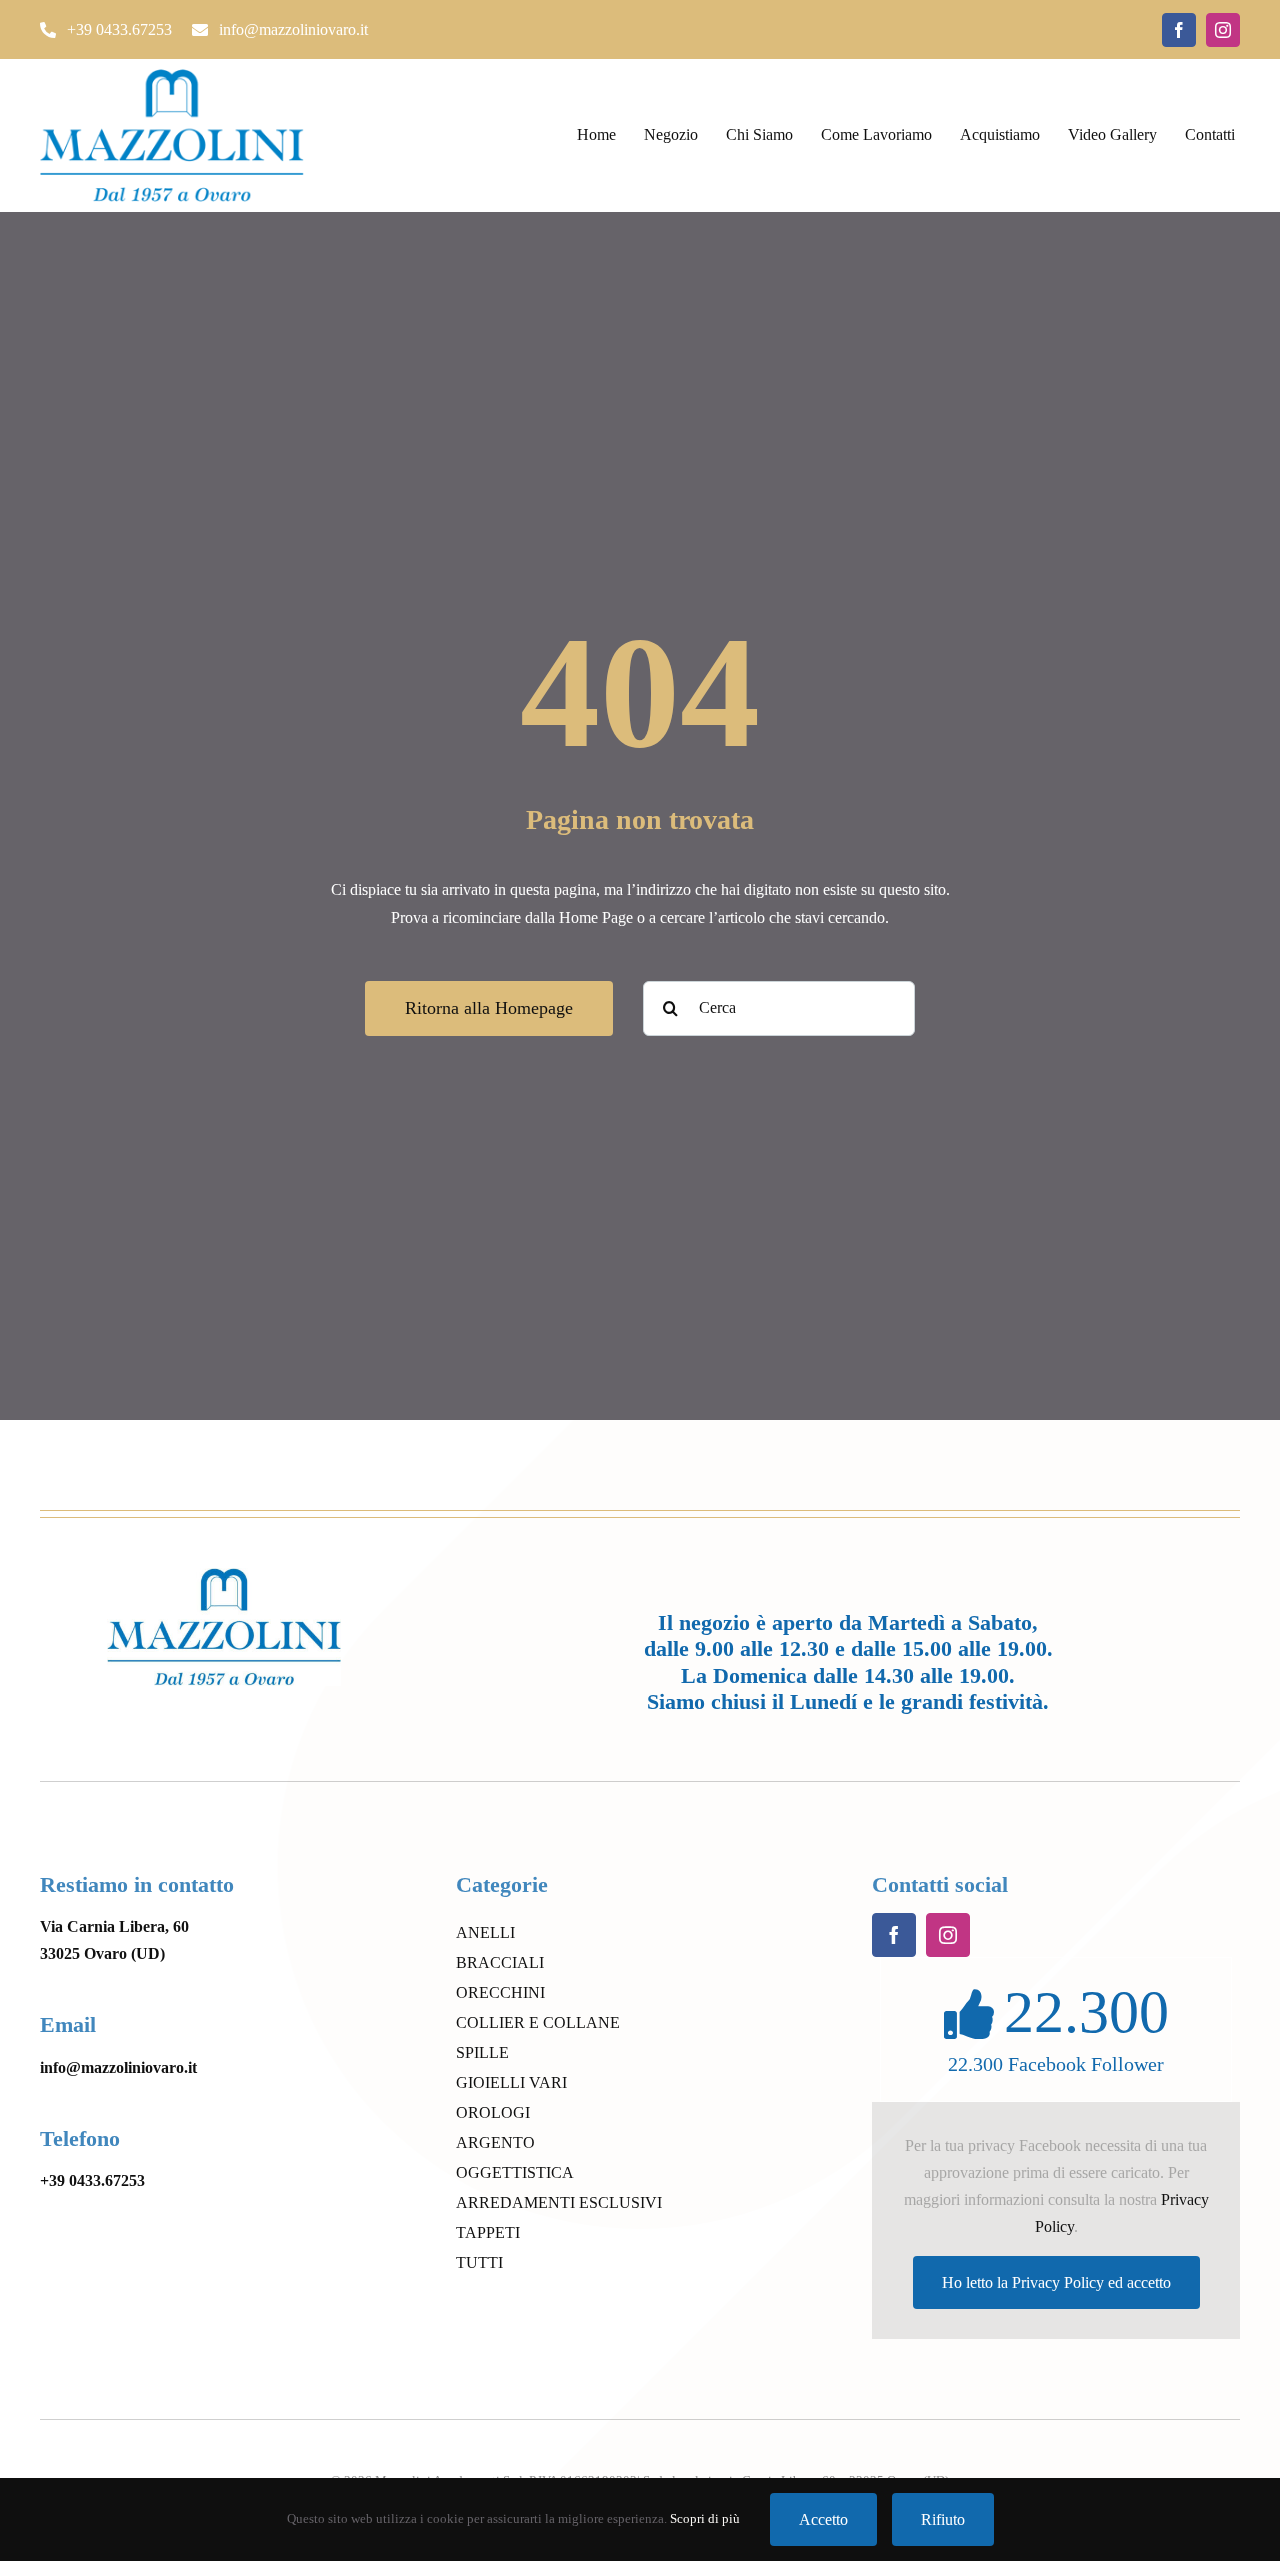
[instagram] (1223, 30)
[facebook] (1179, 30)
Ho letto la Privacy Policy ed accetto (1056, 2282)
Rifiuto (943, 2519)
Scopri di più (705, 2518)
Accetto (823, 2519)
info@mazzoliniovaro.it (118, 2067)
